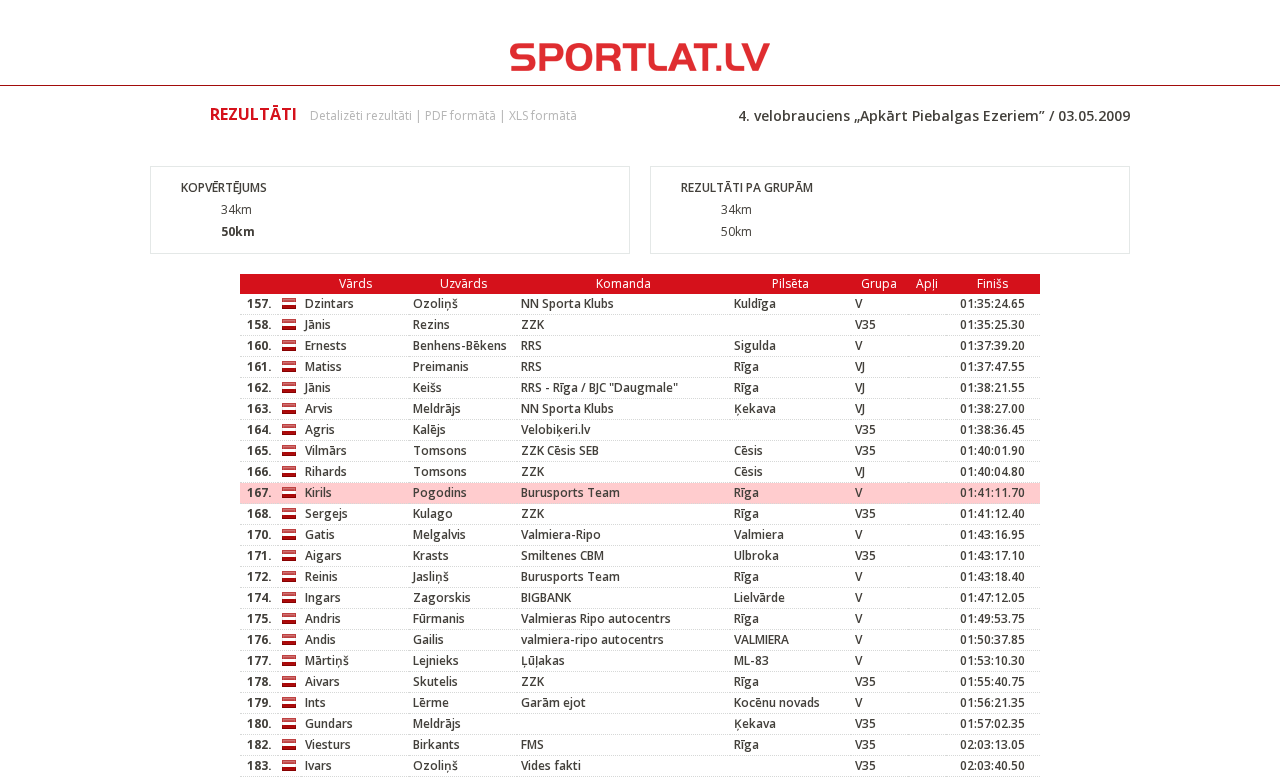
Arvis (319, 408)
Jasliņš (431, 576)
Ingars (323, 597)
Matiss (323, 366)
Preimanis (441, 366)
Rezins (431, 324)
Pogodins (440, 492)
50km (238, 231)
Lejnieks (436, 660)
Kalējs (429, 429)
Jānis (318, 324)
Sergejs (326, 513)
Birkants (436, 744)
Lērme (431, 702)
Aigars (323, 555)
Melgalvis (439, 534)
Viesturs (328, 744)
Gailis (428, 639)
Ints (315, 702)
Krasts (431, 555)
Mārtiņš (327, 660)
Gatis (320, 534)
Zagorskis (442, 597)
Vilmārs (326, 450)
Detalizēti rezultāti (361, 115)
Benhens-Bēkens (460, 345)
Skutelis (435, 681)
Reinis (321, 576)
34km (236, 209)
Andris (323, 618)
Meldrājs (437, 408)
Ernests (326, 345)
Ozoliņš (435, 303)
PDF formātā (460, 115)
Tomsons (440, 450)
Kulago (433, 513)
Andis (320, 639)
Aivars (322, 681)
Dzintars (329, 303)
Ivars (318, 765)
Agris (320, 429)
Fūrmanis (439, 618)
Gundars (329, 723)
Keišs (427, 387)
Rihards (326, 471)
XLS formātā (543, 115)
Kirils (318, 492)
